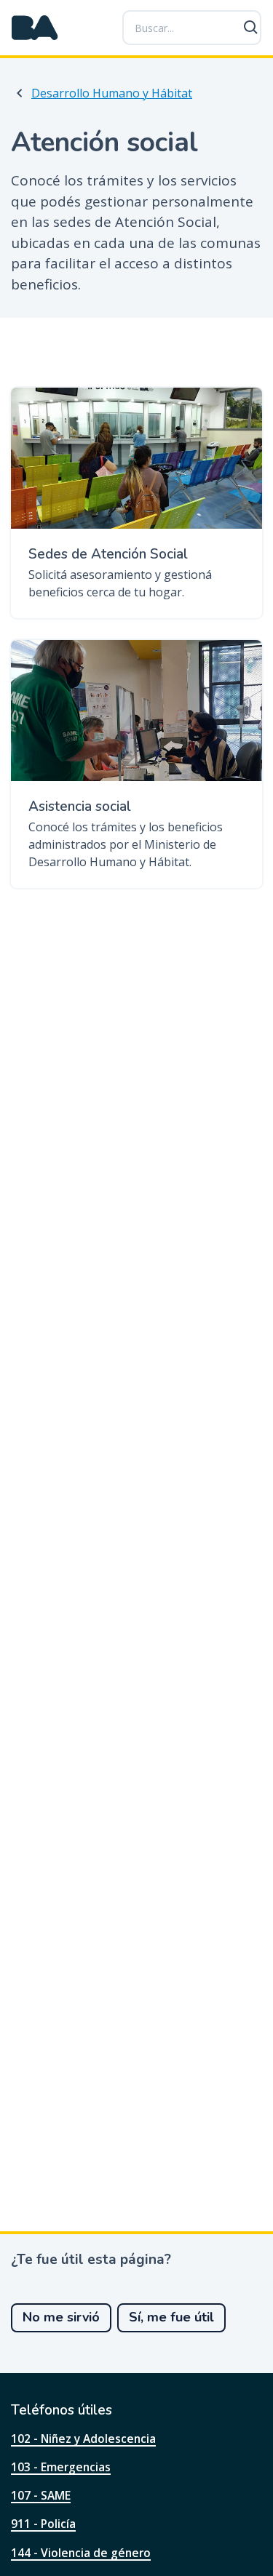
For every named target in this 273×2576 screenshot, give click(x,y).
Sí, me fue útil (171, 2317)
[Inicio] (35, 28)
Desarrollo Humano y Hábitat (112, 93)
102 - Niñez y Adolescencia (83, 2439)
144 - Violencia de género (81, 2553)
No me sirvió (61, 2317)
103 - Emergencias (61, 2467)
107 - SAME (41, 2495)
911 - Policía (43, 2524)
